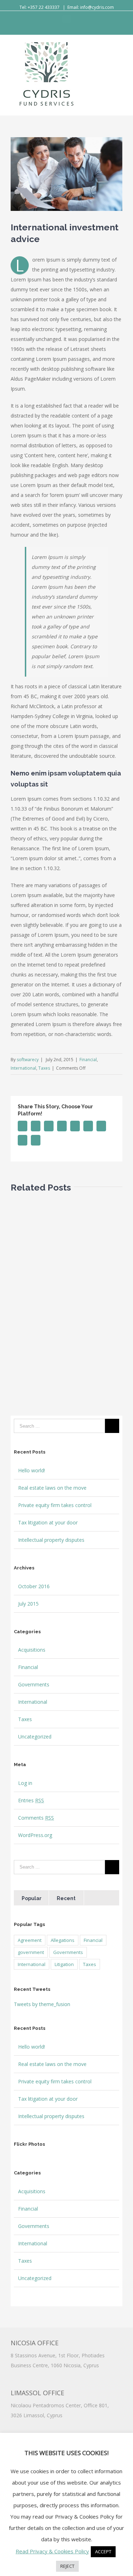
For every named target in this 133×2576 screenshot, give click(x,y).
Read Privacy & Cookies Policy (52, 2551)
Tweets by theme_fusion (42, 2004)
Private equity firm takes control (55, 1505)
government (31, 1952)
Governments (34, 1684)
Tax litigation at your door (48, 1522)
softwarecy (28, 1060)
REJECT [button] (67, 2566)
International (23, 1068)
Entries (31, 1800)
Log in (25, 1783)
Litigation (64, 1964)
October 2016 (34, 1586)
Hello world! (32, 1470)
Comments (36, 1818)
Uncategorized (35, 1737)
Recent (66, 1898)
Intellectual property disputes (51, 1540)
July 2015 (28, 1604)
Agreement (30, 1940)
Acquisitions (32, 1650)
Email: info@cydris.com (91, 7)
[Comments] (101, 1898)
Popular (32, 1898)
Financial (88, 1060)
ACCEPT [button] (103, 2552)
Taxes (44, 1068)
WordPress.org (35, 1835)
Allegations (63, 1940)
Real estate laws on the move (52, 1488)
